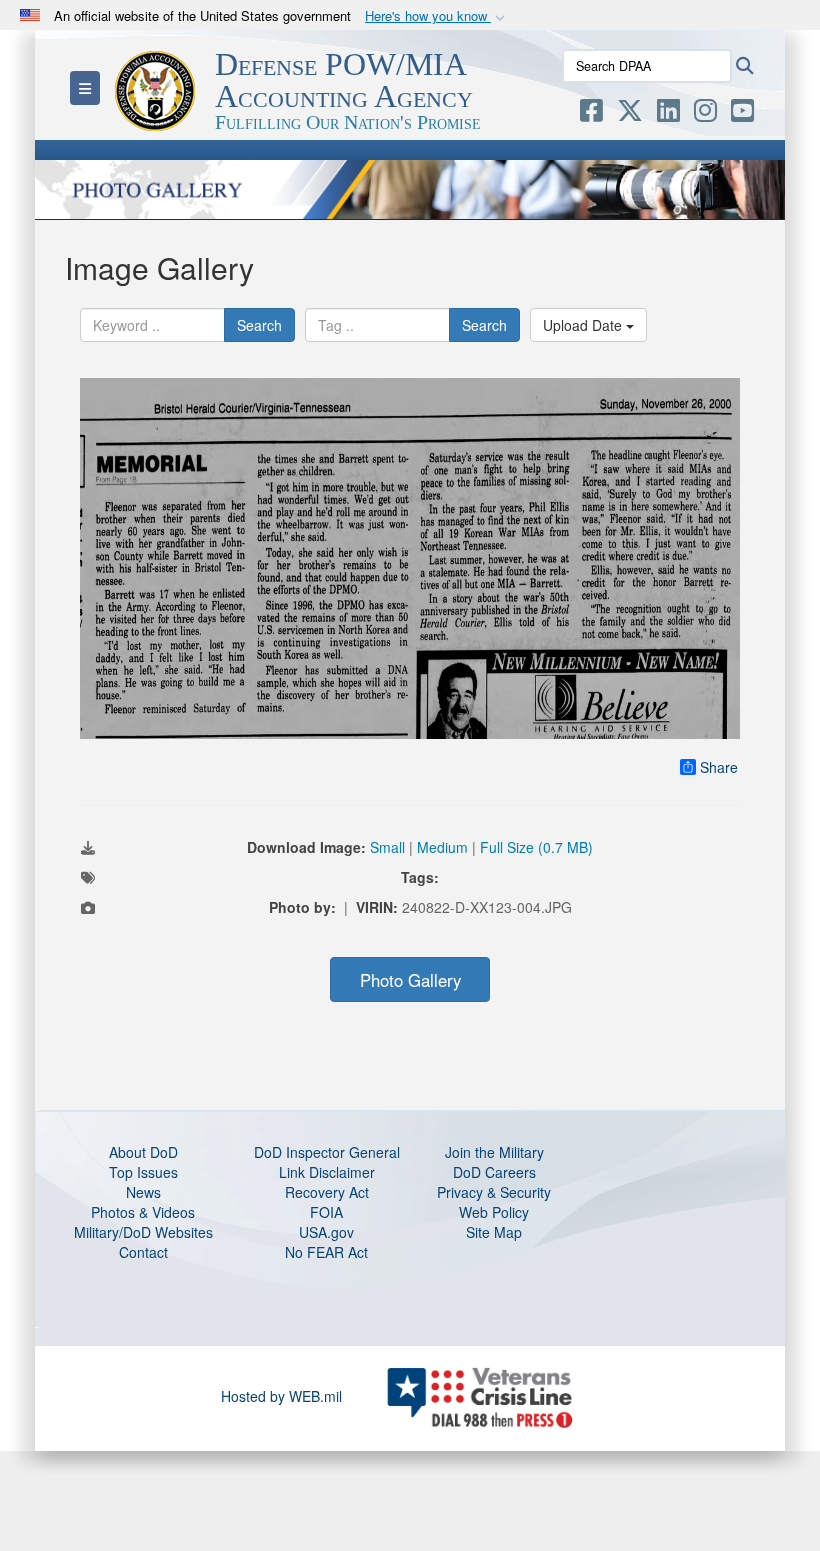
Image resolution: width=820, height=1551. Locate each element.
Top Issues (143, 1172)
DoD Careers (494, 1172)
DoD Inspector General (327, 1152)
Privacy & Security (494, 1192)
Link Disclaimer (327, 1172)
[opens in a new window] (591, 114)
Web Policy (494, 1212)
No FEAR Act (326, 1252)
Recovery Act (327, 1192)
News (143, 1192)
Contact (143, 1252)
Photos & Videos (143, 1212)
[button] (437, 16)
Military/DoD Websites (143, 1232)
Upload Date (584, 325)
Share (719, 767)
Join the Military (494, 1152)
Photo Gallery (410, 980)
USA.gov (326, 1232)
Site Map (494, 1232)
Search (259, 325)
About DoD (143, 1152)
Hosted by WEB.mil (281, 1396)
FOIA (326, 1212)
